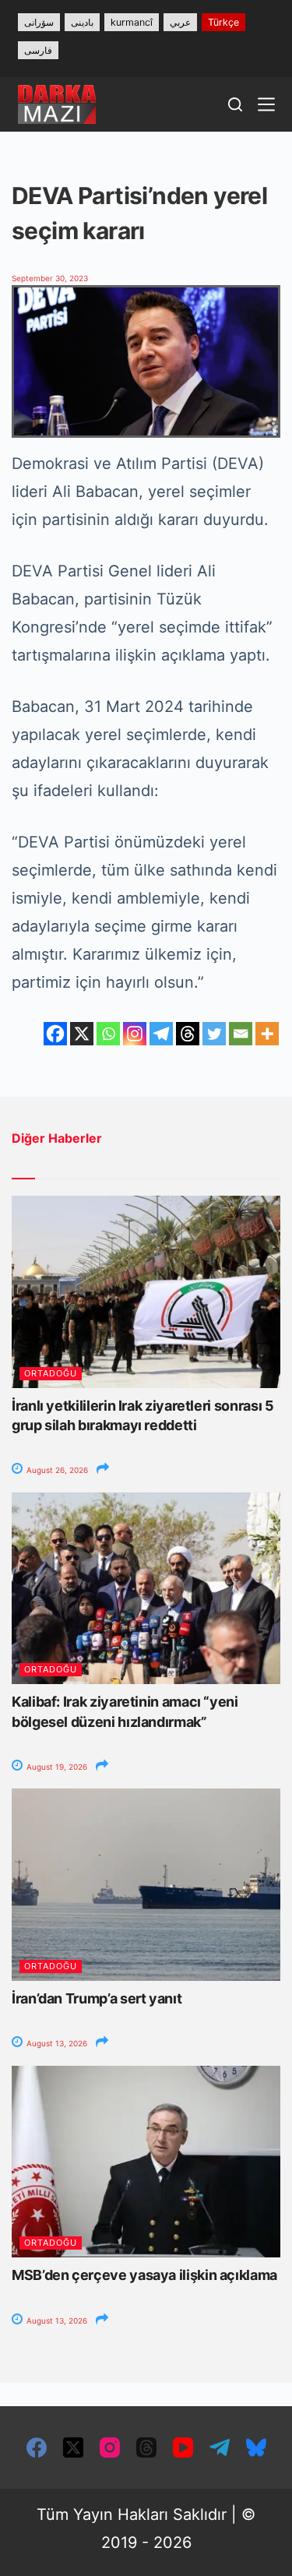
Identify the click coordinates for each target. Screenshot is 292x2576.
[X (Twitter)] (73, 2447)
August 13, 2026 (56, 2043)
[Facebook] (55, 1034)
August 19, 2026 (56, 1767)
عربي (180, 22)
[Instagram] (135, 1034)
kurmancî (132, 22)
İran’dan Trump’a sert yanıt (97, 1998)
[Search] (235, 104)
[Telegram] (161, 1034)
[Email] (241, 1034)
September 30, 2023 (50, 278)
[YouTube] (183, 2447)
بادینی (82, 22)
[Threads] (188, 1034)
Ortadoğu (51, 1373)
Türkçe (223, 22)
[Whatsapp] (108, 1034)
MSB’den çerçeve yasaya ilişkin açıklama (144, 2275)
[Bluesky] (256, 2447)
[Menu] (266, 104)
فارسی (38, 50)
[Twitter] (214, 1034)
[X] (82, 1034)
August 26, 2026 (56, 1470)
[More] (267, 1034)
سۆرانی (39, 22)
